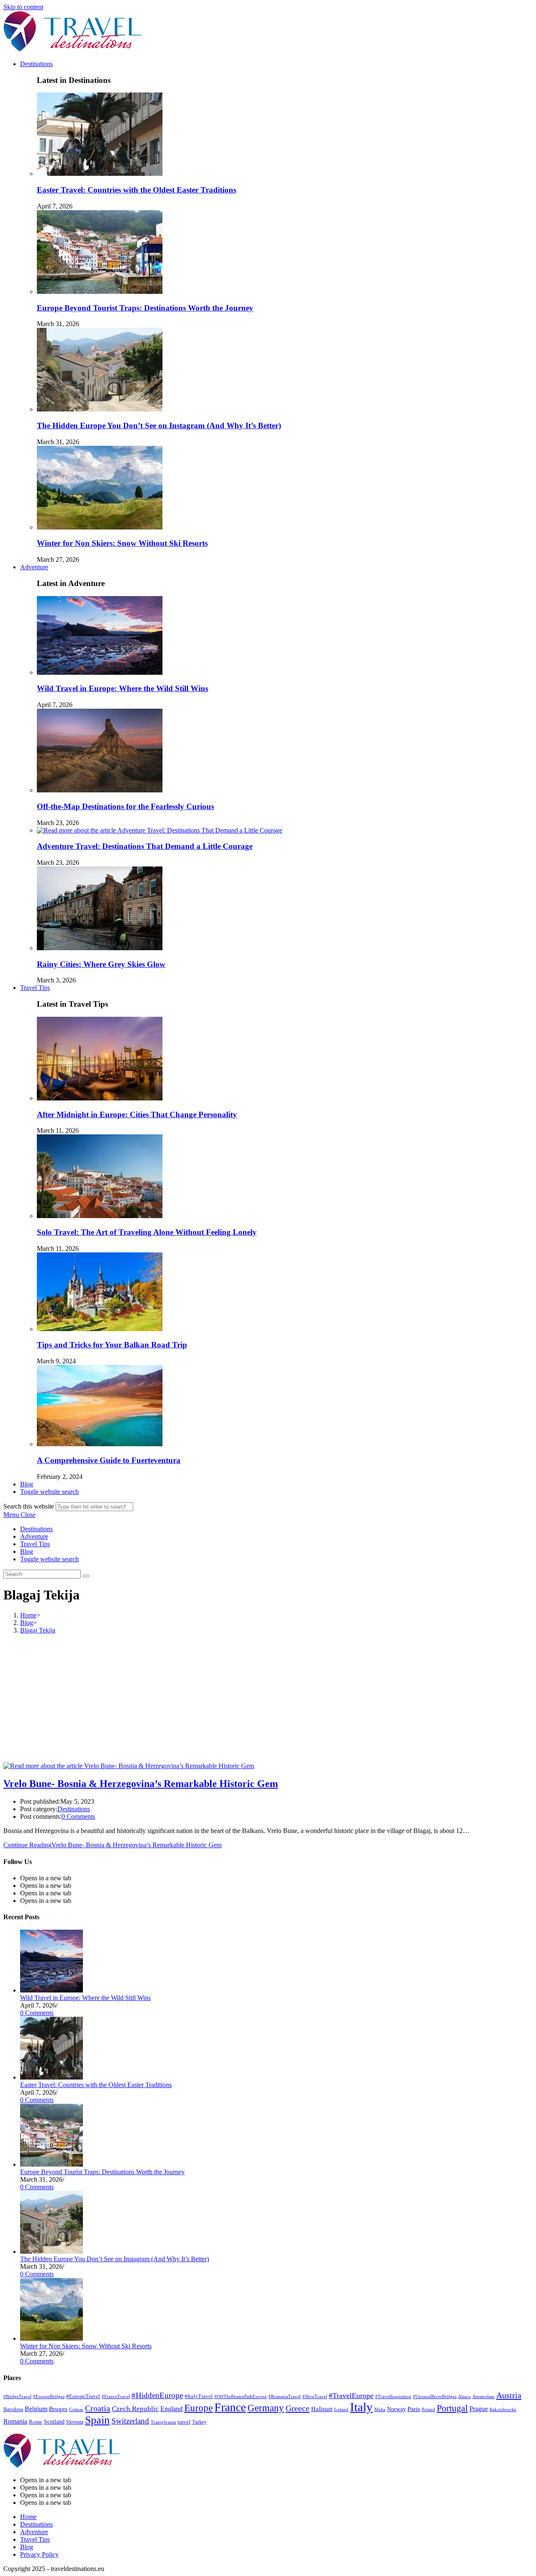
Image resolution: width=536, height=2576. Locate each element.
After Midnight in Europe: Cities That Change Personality (137, 1114)
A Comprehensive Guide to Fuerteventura (109, 1460)
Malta (380, 2409)
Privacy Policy (39, 2554)
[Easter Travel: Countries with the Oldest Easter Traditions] (52, 2077)
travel (184, 2422)
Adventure (34, 1536)
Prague (479, 2409)
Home (28, 2517)
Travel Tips (35, 1544)
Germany (266, 2408)
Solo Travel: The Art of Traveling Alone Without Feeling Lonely (147, 1232)
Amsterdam (483, 2396)
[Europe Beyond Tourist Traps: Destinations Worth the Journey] (52, 2164)
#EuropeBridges (49, 2397)
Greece (298, 2408)
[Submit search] (86, 1576)
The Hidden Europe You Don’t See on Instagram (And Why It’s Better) (159, 425)
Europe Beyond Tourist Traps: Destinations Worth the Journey (145, 308)
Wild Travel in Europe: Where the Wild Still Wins (122, 688)
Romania (15, 2421)
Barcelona (13, 2409)
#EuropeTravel (83, 2396)
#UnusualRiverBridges (435, 2397)
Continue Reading (112, 1845)
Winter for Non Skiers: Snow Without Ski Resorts (122, 543)
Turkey (199, 2422)
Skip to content (23, 7)
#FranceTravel (116, 2396)
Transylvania (163, 2422)
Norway (396, 2409)
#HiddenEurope (157, 2395)
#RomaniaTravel (285, 2397)
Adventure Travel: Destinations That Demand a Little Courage (145, 846)
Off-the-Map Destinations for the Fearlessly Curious (125, 806)
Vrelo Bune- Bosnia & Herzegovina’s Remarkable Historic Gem (141, 1784)
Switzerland (130, 2421)
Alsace (464, 2397)
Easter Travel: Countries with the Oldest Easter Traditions (137, 190)
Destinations (36, 1529)
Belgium (36, 2409)
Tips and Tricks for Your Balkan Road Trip (112, 1345)
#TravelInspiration (393, 2397)
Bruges (58, 2409)
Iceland (341, 2409)
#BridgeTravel (17, 2397)
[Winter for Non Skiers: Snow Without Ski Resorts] (52, 2338)
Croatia (98, 2408)
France (230, 2407)
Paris (414, 2409)
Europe (198, 2408)
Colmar (76, 2409)
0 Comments (78, 1816)
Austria (509, 2395)
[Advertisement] (268, 1699)
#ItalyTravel (199, 2396)
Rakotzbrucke (503, 2409)
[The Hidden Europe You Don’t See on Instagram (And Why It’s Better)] (52, 2251)
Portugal (452, 2408)
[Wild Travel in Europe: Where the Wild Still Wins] (52, 1990)
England (171, 2409)
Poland (428, 2410)
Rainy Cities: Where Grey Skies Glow (101, 964)
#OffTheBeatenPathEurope (241, 2396)
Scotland (54, 2422)
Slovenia (75, 2422)
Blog (27, 1552)
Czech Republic (135, 2409)
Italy (361, 2407)
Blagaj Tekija (38, 1630)
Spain (97, 2420)
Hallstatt (322, 2409)
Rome (36, 2422)
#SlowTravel (315, 2396)
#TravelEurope (351, 2396)
